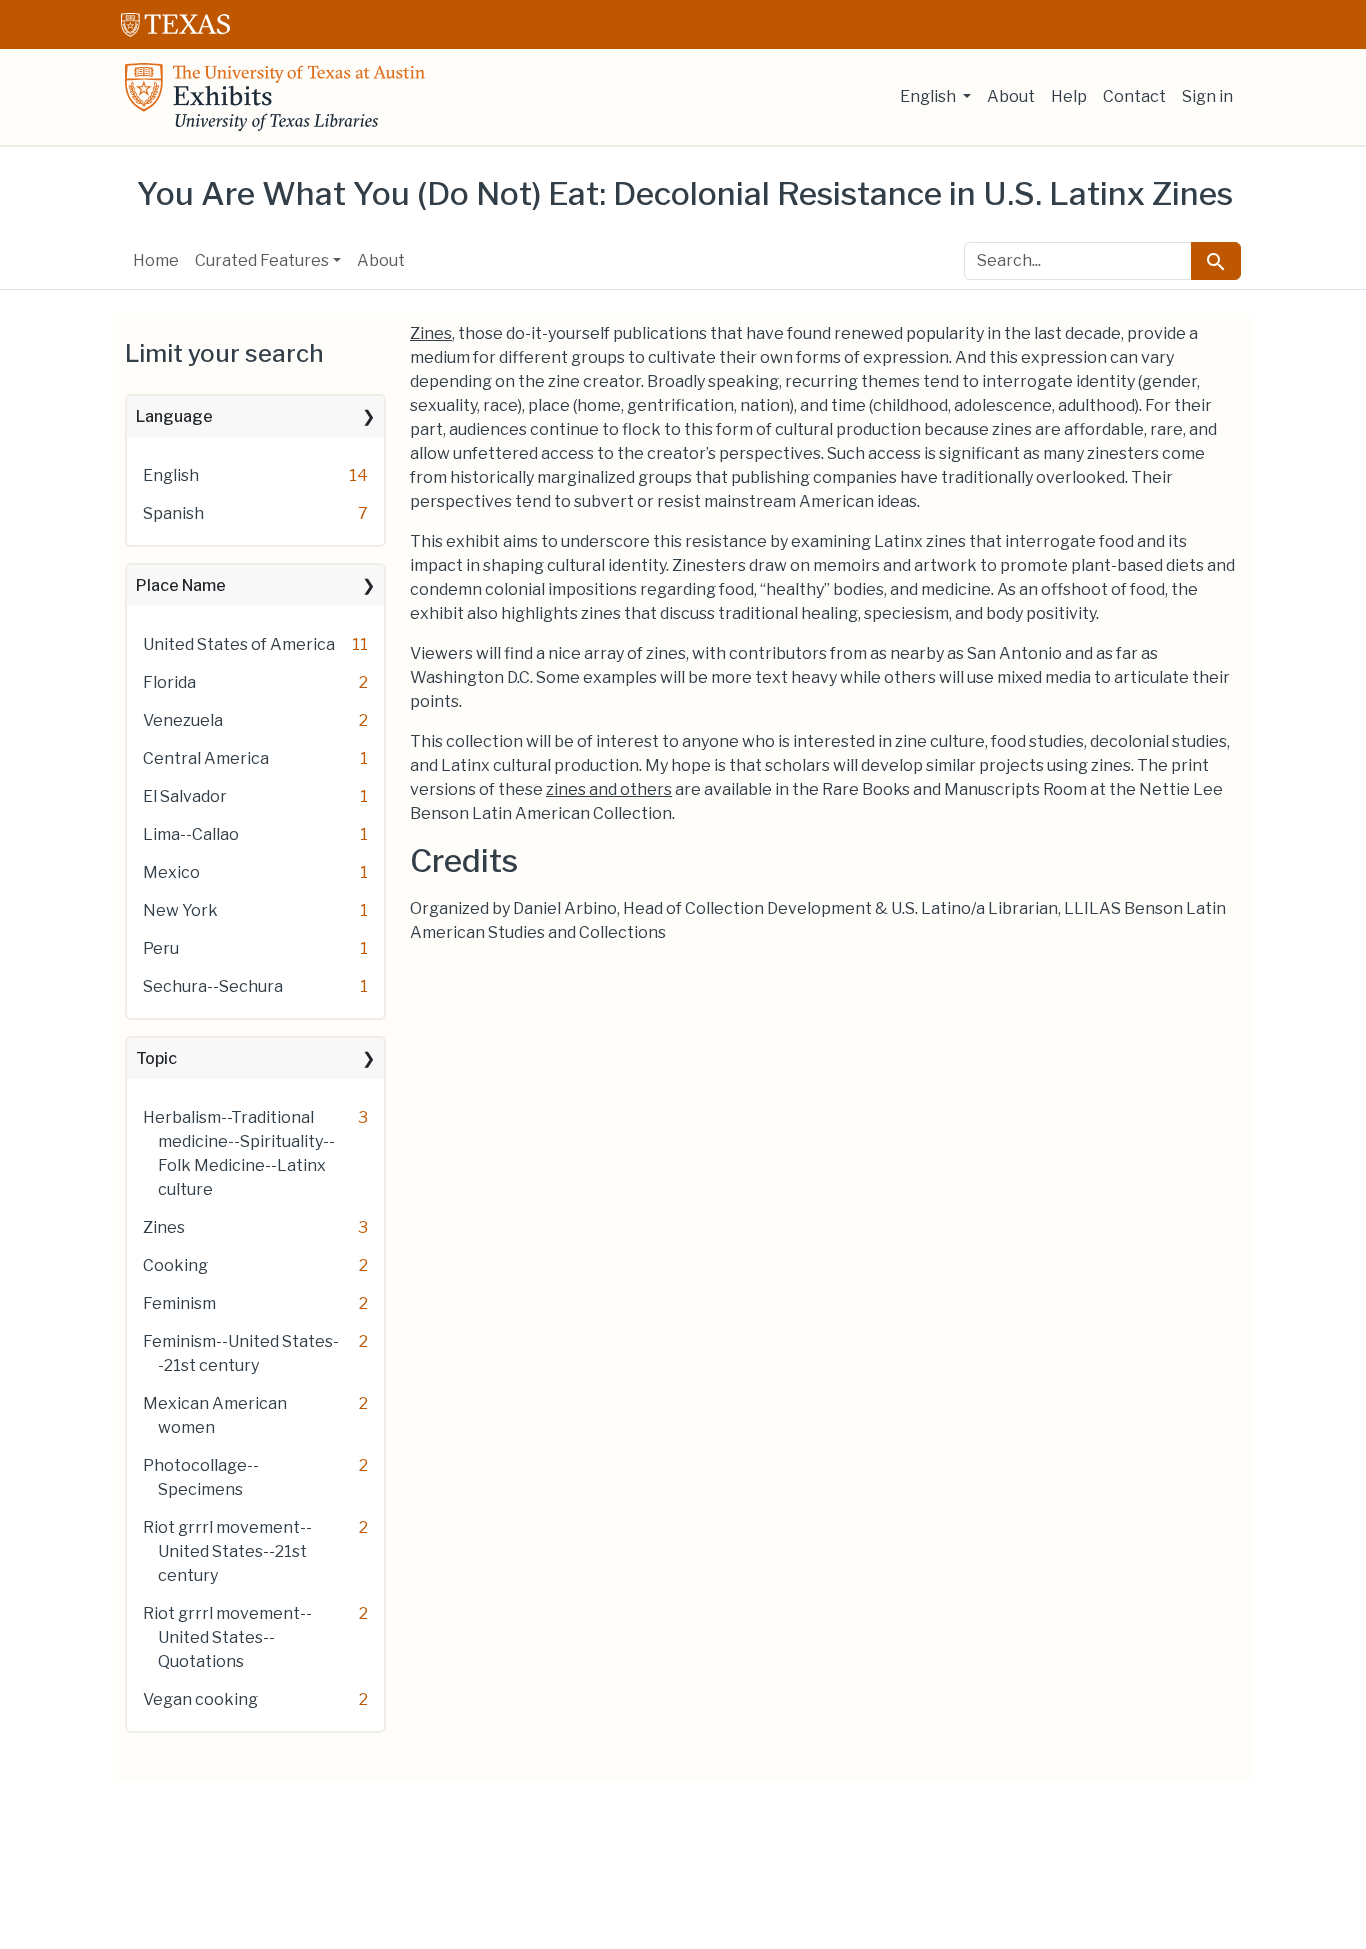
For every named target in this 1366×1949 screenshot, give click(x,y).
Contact (1134, 96)
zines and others (609, 789)
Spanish (173, 513)
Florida (169, 682)
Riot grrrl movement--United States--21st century (227, 1551)
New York (180, 910)
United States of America (239, 644)
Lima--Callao (191, 834)
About (1011, 96)
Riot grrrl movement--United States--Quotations (227, 1637)
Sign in (1207, 96)
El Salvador (185, 796)
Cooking (175, 1265)
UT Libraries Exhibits (275, 97)
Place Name (181, 585)
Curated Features (262, 260)
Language (174, 416)
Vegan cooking (200, 1699)
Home (156, 260)
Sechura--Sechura (213, 986)
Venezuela (183, 720)
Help (1069, 96)
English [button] (929, 96)
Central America (206, 758)
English (171, 475)
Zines (164, 1227)
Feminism (179, 1303)
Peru (161, 948)
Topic (156, 1058)
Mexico (171, 872)
